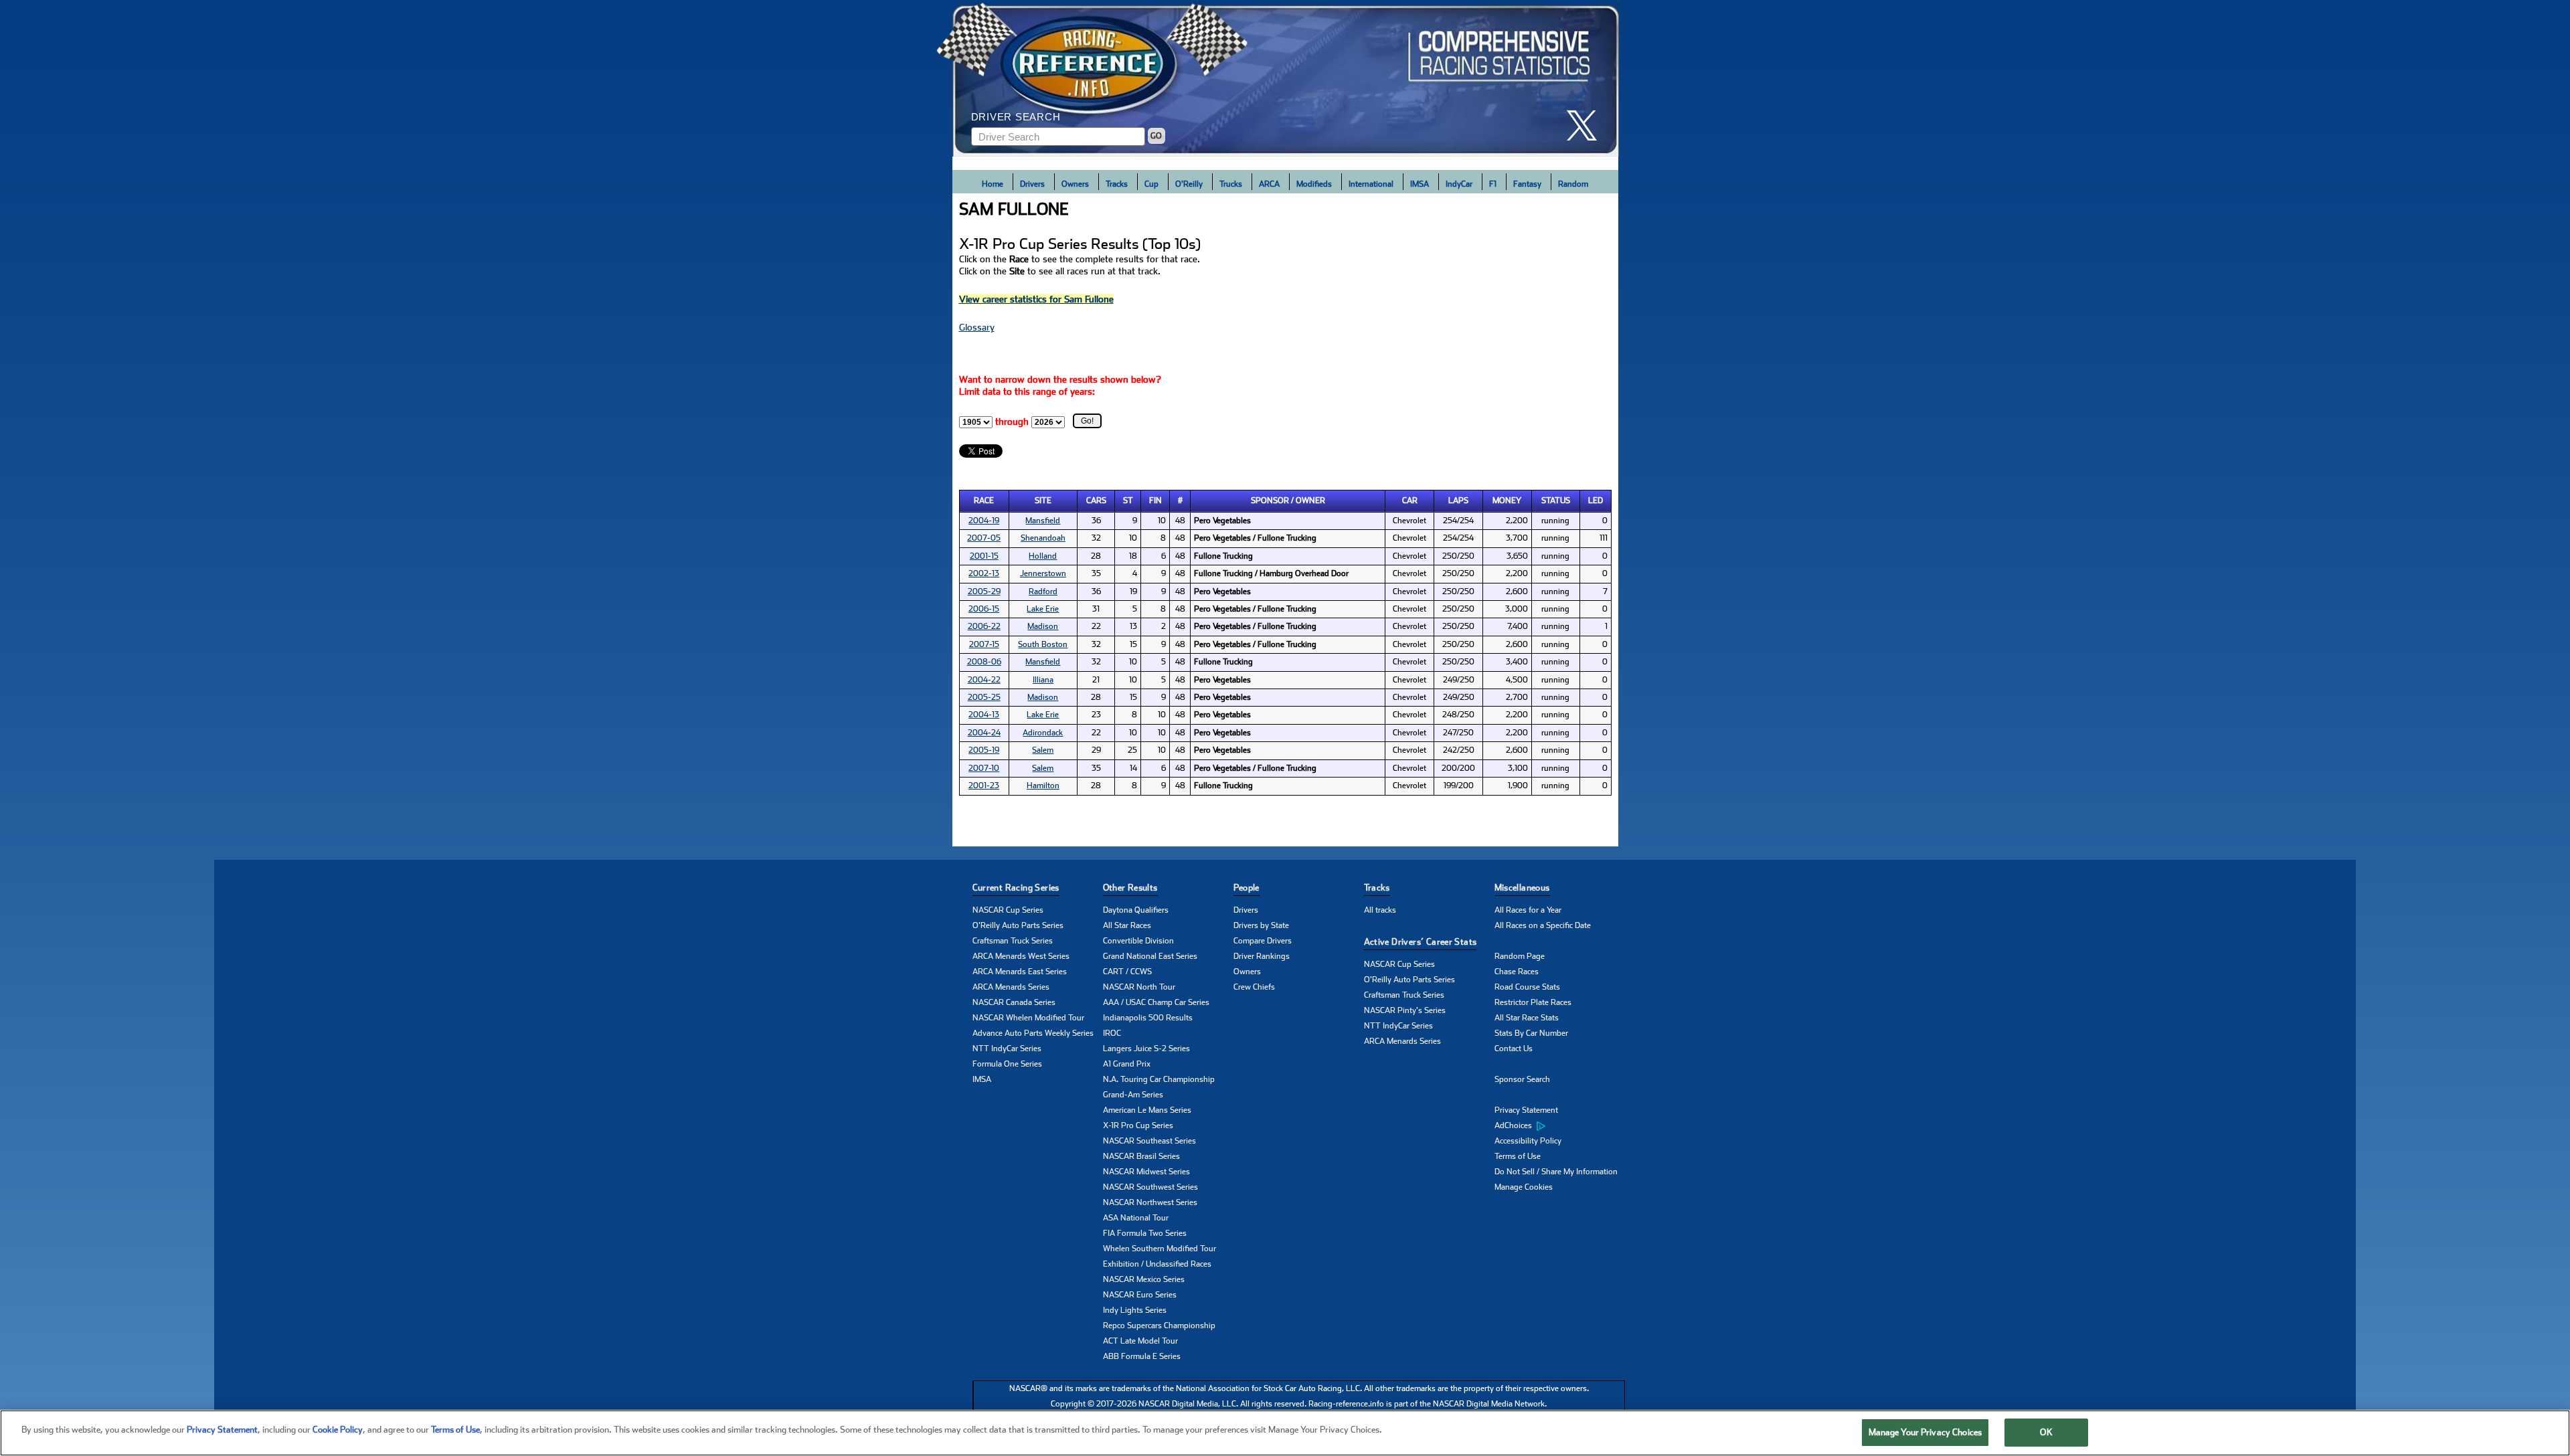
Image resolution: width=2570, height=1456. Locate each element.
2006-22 (984, 626)
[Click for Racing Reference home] (1286, 78)
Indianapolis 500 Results (1148, 1018)
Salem (1043, 750)
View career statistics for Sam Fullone (1036, 299)
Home (993, 184)
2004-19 (984, 521)
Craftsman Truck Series (1013, 941)
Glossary (977, 327)
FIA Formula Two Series (1145, 1233)
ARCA (1269, 184)
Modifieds (1314, 184)
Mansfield (1043, 521)
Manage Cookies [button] (1524, 1187)
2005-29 (984, 591)
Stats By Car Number (1531, 1033)
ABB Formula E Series (1142, 1356)
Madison (1043, 626)
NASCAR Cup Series (1008, 910)
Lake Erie (1043, 609)
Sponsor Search (1522, 1079)
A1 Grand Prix (1127, 1064)
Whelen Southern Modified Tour (1160, 1249)
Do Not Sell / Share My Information (1556, 1172)
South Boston (1043, 644)
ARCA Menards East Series (1020, 972)
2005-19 (984, 750)
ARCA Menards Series (1011, 987)
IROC (1112, 1033)
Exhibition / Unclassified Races (1157, 1264)
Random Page (1520, 956)
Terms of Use (1518, 1156)
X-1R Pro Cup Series (1138, 1125)
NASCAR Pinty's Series (1405, 1010)
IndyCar (1459, 184)
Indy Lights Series (1135, 1310)
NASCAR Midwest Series (1146, 1172)
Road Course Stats (1527, 987)
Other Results (1130, 888)
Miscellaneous (1522, 888)
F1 (1493, 184)
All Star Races (1127, 925)
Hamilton (1043, 786)
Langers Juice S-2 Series (1146, 1049)
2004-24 (984, 733)
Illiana (1043, 680)
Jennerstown (1043, 573)
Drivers (1032, 184)
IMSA (1420, 184)
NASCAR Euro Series (1140, 1295)
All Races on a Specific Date (1543, 925)
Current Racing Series (1016, 888)
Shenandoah (1043, 538)
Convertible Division (1138, 941)
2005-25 (984, 697)
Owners (1075, 184)
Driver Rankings (1262, 956)
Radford (1043, 591)
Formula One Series (1007, 1064)
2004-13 (984, 715)
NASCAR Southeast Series (1149, 1141)
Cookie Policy (338, 1430)
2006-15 (984, 609)
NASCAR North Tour (1139, 987)
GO (1156, 136)
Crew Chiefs (1254, 987)
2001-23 (984, 786)
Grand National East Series (1150, 956)
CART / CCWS (1127, 972)
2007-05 (984, 538)
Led (1596, 500)
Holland (1043, 556)
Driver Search (1016, 117)
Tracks (1117, 184)
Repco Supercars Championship (1159, 1326)
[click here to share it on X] (1587, 125)
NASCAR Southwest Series (1150, 1187)
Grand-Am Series (1133, 1095)
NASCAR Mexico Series (1144, 1279)
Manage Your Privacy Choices (1925, 1432)
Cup (1151, 184)
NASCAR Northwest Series (1150, 1202)
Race (984, 500)
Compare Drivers (1263, 941)
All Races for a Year (1528, 910)
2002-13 (984, 573)
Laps (1458, 500)
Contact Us (1514, 1049)
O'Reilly (1189, 184)
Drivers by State (1261, 925)
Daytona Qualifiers (1136, 910)
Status (1556, 500)
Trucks (1231, 184)
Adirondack (1043, 733)
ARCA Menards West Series (1021, 956)
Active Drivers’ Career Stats (1421, 942)
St (1128, 500)
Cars (1096, 500)
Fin (1155, 500)
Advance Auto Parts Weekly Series (1033, 1033)
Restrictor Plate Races (1533, 1002)
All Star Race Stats (1527, 1018)
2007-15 (984, 644)
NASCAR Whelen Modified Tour (1028, 1018)
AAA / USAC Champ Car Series (1156, 1002)
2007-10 (984, 768)
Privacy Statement (1526, 1110)
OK (2046, 1432)
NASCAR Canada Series (1014, 1002)
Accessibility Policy (1528, 1141)
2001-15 (984, 556)
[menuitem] (1560, 1126)
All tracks (1380, 910)
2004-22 (984, 680)
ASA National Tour (1136, 1218)
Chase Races (1517, 972)
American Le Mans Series (1147, 1110)
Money (1507, 500)
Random (1573, 184)
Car (1410, 500)
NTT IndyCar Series (1007, 1049)
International (1371, 184)
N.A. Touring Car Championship (1159, 1079)
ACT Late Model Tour (1140, 1341)
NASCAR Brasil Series (1141, 1156)
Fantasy (1527, 184)
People (1247, 888)
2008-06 (984, 662)
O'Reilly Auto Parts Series (1018, 925)
